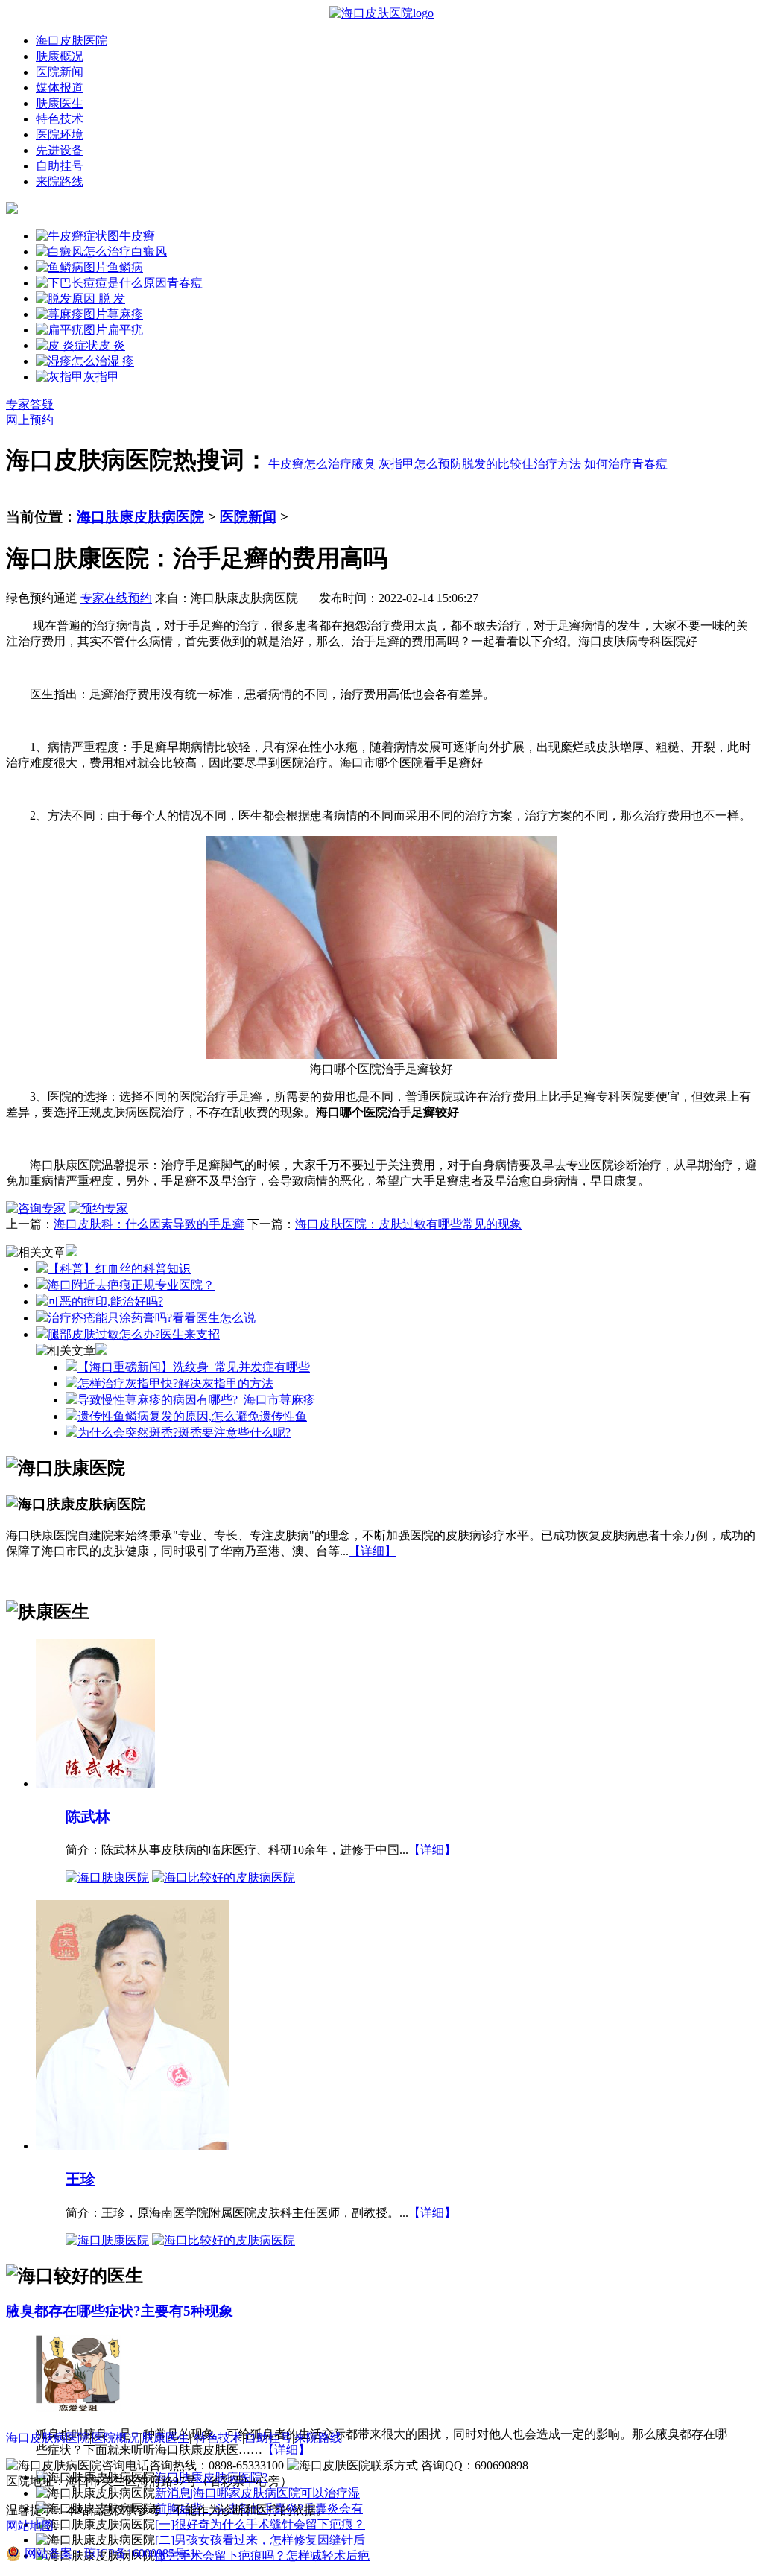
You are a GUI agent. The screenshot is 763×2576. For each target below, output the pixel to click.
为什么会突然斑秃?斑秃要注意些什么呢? (184, 1433)
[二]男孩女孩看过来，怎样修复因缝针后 (260, 2540)
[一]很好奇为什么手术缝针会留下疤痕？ (260, 2524)
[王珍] (132, 2145)
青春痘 (185, 283)
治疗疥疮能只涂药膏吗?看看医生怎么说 (152, 1318)
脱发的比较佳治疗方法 (522, 464)
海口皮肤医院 (72, 41)
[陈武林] (95, 1783)
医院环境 (60, 135)
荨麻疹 (125, 314)
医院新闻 (60, 72)
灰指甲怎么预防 (420, 464)
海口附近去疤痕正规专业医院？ (131, 1285)
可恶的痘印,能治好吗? (105, 1301)
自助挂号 (60, 166)
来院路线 (60, 181)
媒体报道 (60, 88)
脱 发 (110, 298)
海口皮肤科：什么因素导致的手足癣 (149, 1224)
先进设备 (60, 150)
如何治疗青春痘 (626, 464)
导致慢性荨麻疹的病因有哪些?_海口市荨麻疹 (196, 1400)
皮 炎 (112, 345)
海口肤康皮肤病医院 (140, 517)
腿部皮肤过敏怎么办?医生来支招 (134, 1334)
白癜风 (149, 251)
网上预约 (30, 420)
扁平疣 (125, 330)
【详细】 (373, 1551)
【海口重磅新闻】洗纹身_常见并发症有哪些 (194, 1367)
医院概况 (115, 2438)
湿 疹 (121, 361)
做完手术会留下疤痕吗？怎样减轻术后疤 (262, 2556)
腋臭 (364, 464)
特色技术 (60, 119)
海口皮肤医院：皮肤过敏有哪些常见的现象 (408, 1224)
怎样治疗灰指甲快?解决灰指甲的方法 (175, 1383)
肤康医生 (60, 103)
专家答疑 (30, 404)
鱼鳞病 (125, 267)
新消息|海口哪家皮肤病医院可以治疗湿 (257, 2493)
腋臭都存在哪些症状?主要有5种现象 (120, 2311)
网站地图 (30, 2526)
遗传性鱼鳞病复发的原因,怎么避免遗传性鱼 (192, 1416)
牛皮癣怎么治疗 (310, 464)
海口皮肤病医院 (48, 2438)
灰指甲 (101, 377)
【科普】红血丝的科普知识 (119, 1269)
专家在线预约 (116, 598)
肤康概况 (60, 56)
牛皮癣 (137, 236)
